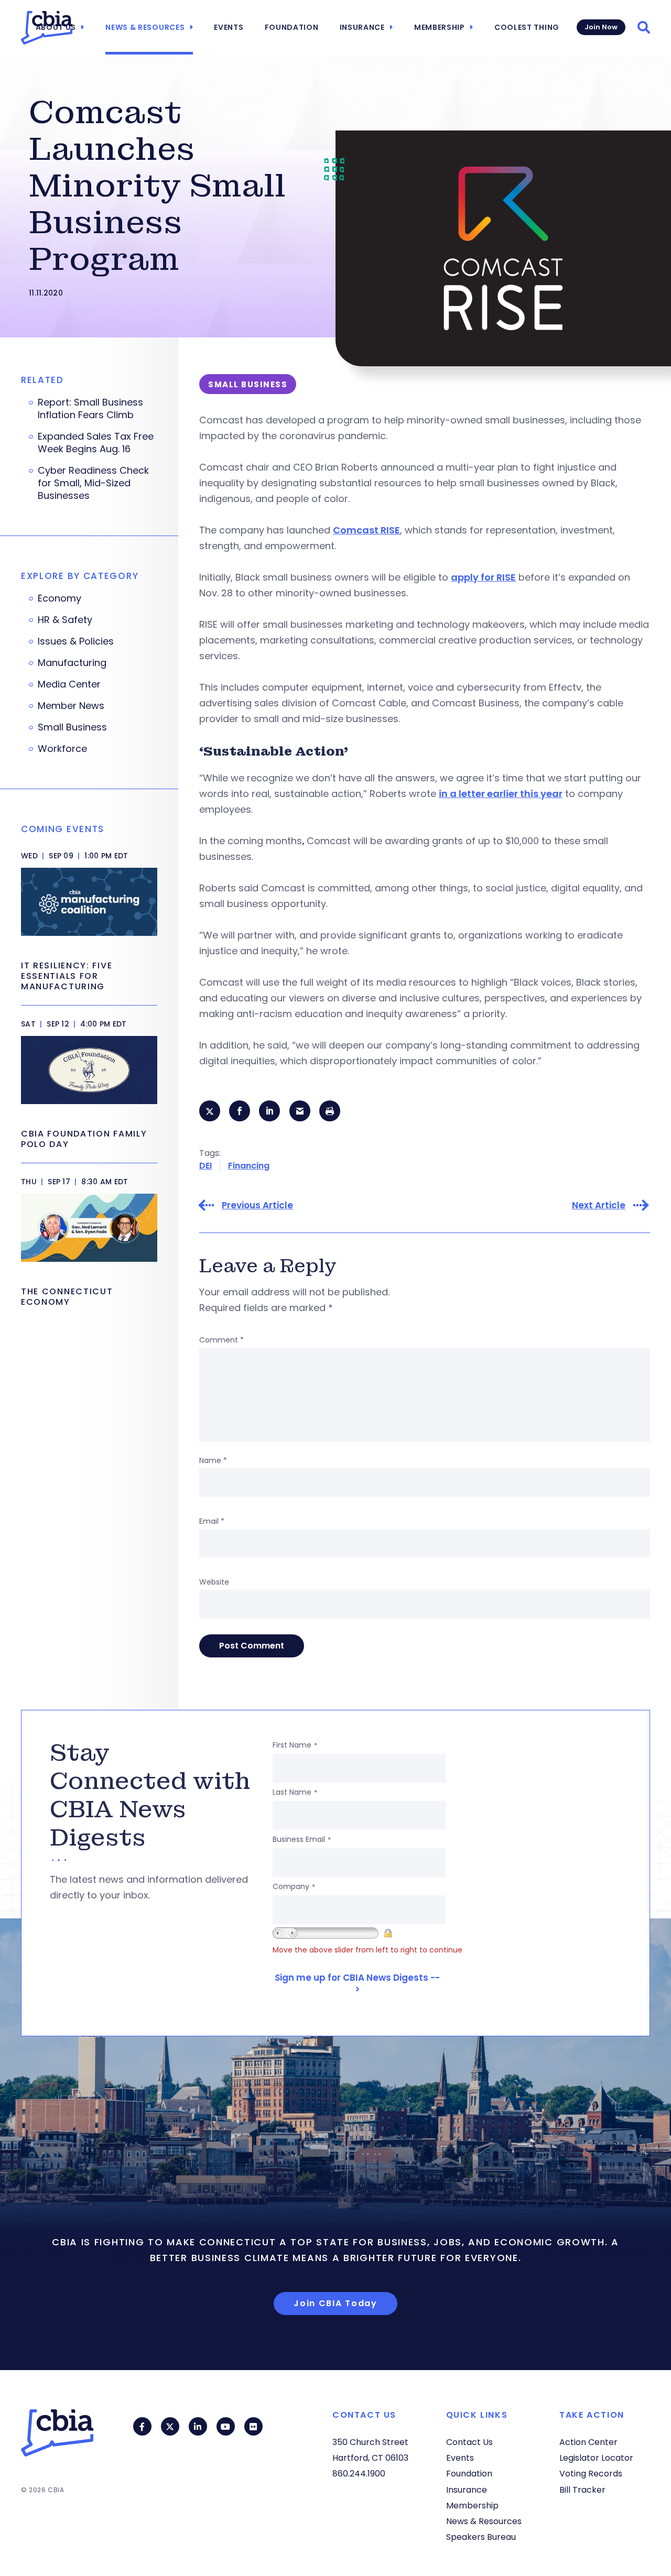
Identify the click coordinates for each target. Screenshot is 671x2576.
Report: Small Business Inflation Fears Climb (90, 409)
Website (214, 1582)
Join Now (601, 27)
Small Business (72, 727)
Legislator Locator (596, 2458)
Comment (221, 1340)
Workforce (62, 749)
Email (212, 1521)
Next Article (599, 1205)
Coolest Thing (527, 27)
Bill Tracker (582, 2490)
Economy (59, 598)
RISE (506, 577)
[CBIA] (47, 28)
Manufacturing (72, 663)
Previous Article (257, 1205)
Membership (440, 27)
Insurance (362, 27)
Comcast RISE (366, 530)
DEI (205, 1166)
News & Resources (145, 27)
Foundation (292, 27)
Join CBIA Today (335, 2303)
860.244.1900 (359, 2474)
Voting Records (591, 2474)
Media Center (69, 684)
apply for (473, 577)
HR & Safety (65, 620)
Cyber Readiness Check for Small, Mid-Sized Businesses (93, 483)
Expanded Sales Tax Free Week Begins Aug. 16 (96, 443)
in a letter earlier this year (501, 794)
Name (213, 1460)
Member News (71, 706)
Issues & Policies (76, 641)
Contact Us (469, 2442)
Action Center (588, 2442)
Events (229, 27)
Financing (249, 1166)
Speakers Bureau (481, 2537)
